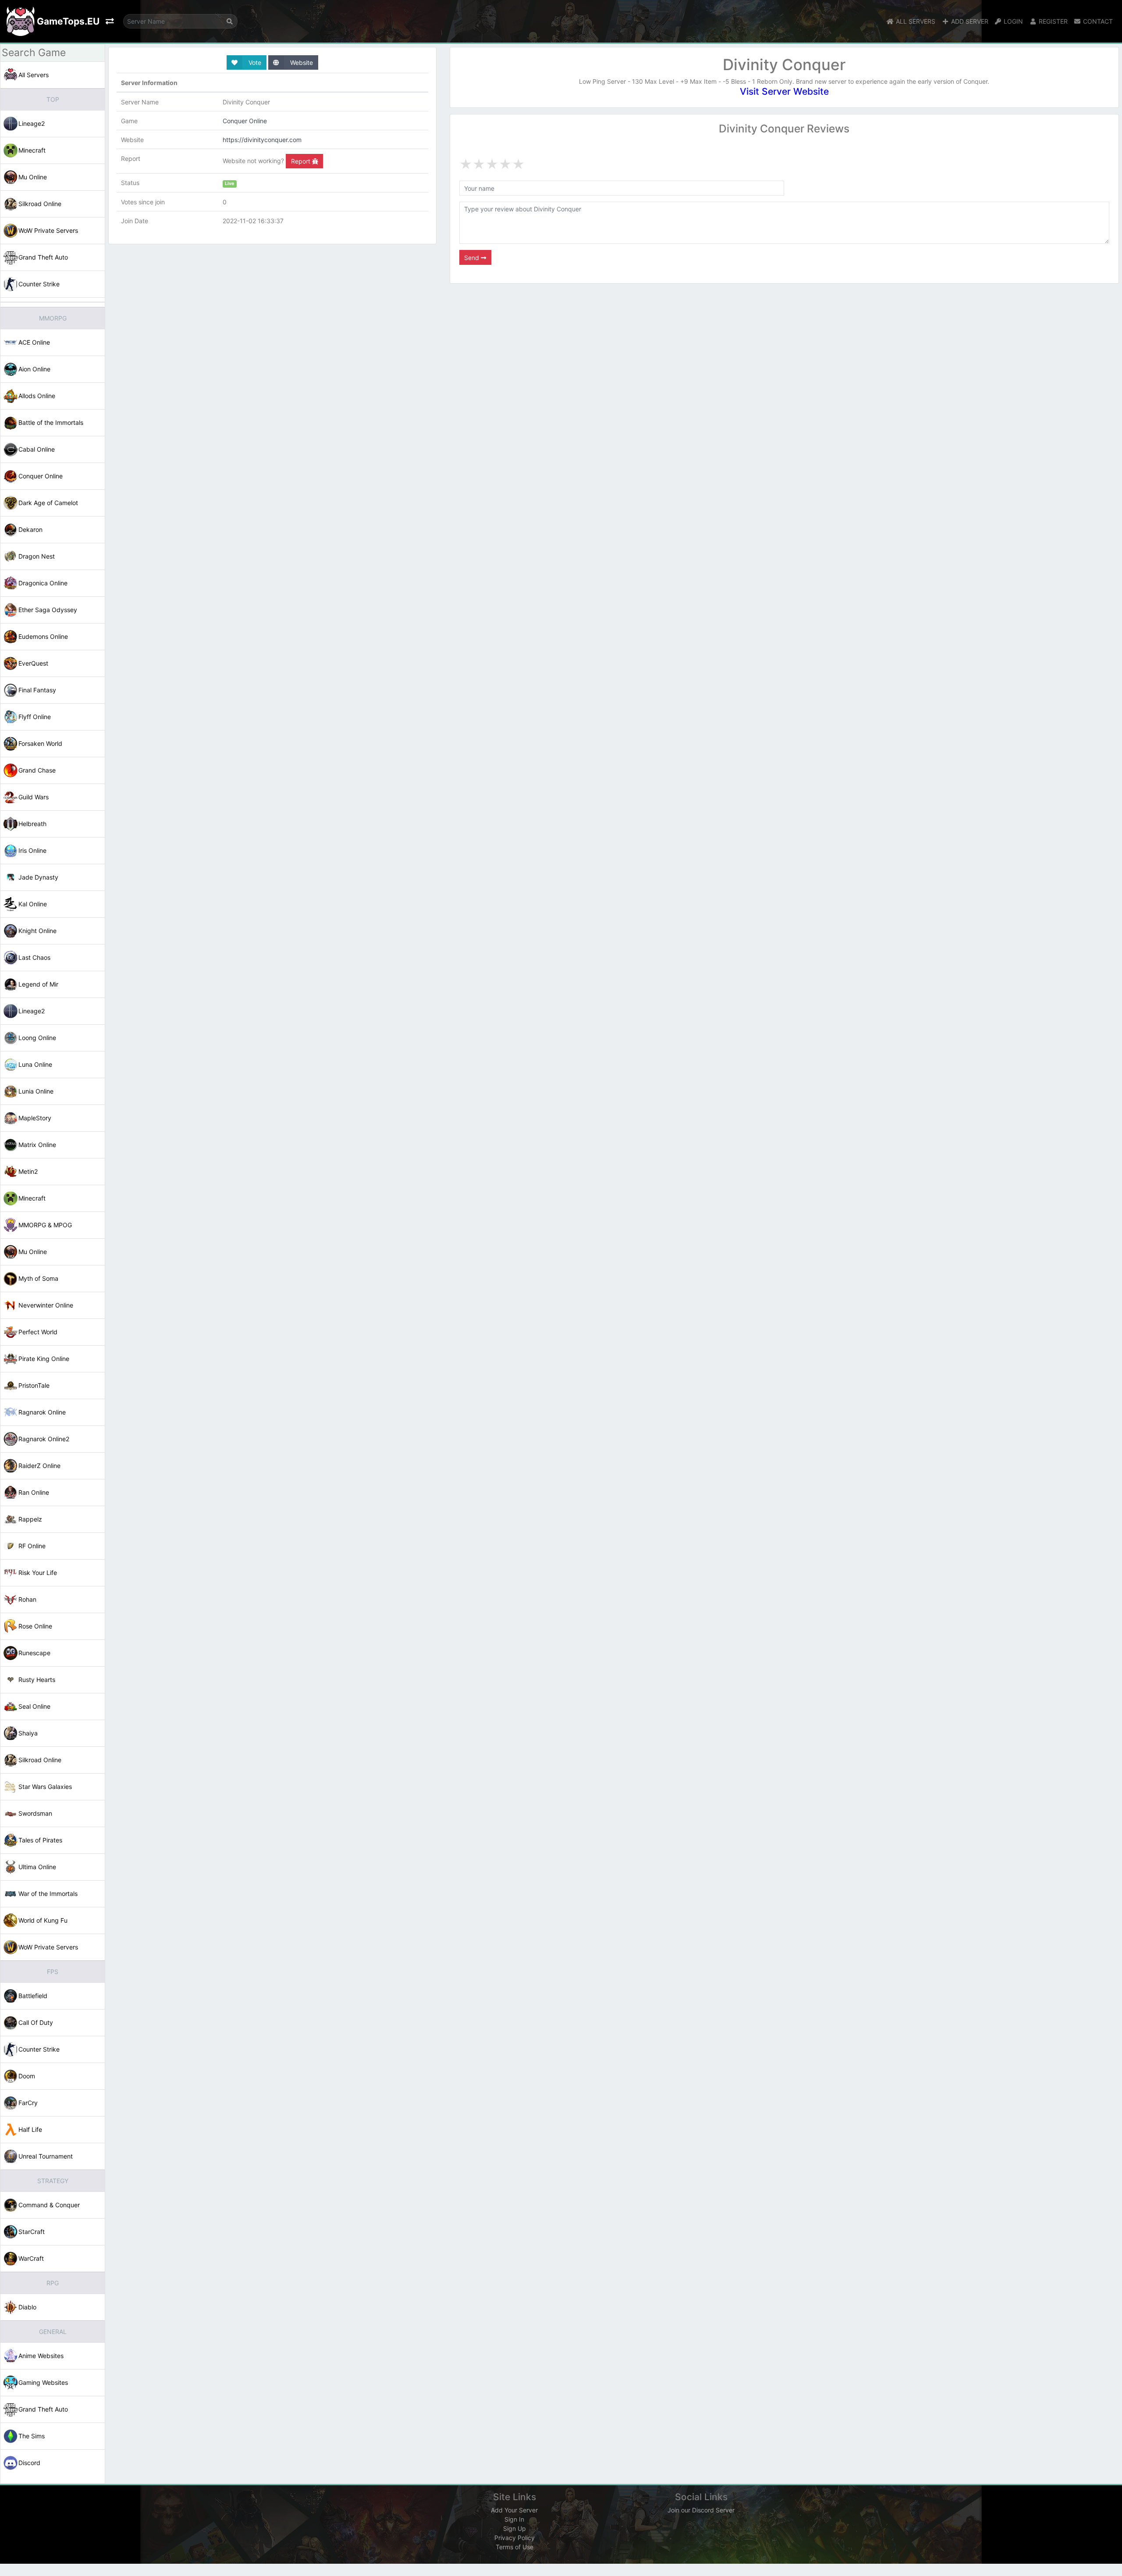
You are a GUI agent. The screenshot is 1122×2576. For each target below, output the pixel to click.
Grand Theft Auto (43, 257)
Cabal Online (37, 449)
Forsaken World (40, 743)
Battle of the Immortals (51, 422)
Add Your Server (514, 2510)
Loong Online (37, 1038)
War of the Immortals (48, 1894)
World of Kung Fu (43, 1920)
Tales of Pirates (40, 1840)
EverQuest (33, 663)
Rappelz (30, 1519)
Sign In (514, 2519)
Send (472, 258)
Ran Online (34, 1492)
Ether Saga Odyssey (48, 610)
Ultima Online (37, 1867)
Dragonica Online (43, 583)
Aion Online (34, 369)
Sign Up (515, 2528)
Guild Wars (34, 797)
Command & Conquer (49, 2205)
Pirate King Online (44, 1359)
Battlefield (33, 1996)
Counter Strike (39, 284)
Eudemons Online (43, 636)
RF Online (32, 1546)
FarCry (28, 2103)
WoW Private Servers (48, 230)
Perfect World (38, 1332)
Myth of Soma (38, 1278)
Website (301, 62)
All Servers (34, 75)
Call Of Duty (36, 2022)
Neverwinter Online (46, 1305)
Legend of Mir (38, 984)
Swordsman (35, 1813)
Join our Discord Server (701, 2510)
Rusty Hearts (37, 1680)
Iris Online (32, 850)
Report (302, 161)
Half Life (30, 2129)
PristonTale (34, 1385)
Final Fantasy (37, 690)
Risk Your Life (38, 1573)
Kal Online (33, 904)
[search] (230, 21)
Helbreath (32, 824)
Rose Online (35, 1626)
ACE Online (34, 342)
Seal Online (34, 1706)
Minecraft (32, 150)
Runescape (34, 1653)
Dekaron (30, 529)
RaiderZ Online (39, 1466)
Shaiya (28, 1733)
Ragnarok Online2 (44, 1439)
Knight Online (37, 931)
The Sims (32, 2436)
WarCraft (31, 2258)
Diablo (27, 2307)
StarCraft (32, 2232)
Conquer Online (41, 476)
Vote (254, 62)
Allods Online (37, 396)
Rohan (27, 1599)
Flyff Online (35, 717)
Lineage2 (32, 123)
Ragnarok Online (42, 1412)
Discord (29, 2463)
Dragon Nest (37, 556)
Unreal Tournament (46, 2156)
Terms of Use (515, 2547)
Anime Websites (41, 2356)
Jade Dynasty (38, 877)
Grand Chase (37, 770)
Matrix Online (37, 1145)
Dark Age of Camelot (48, 503)
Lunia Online (36, 1091)
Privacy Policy (515, 2538)
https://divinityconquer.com (262, 140)
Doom (27, 2076)
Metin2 (28, 1171)
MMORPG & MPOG (45, 1225)
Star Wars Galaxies (45, 1787)
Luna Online (35, 1064)
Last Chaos (34, 957)
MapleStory (35, 1118)
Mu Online (33, 177)
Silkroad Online (40, 204)
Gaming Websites (43, 2382)
